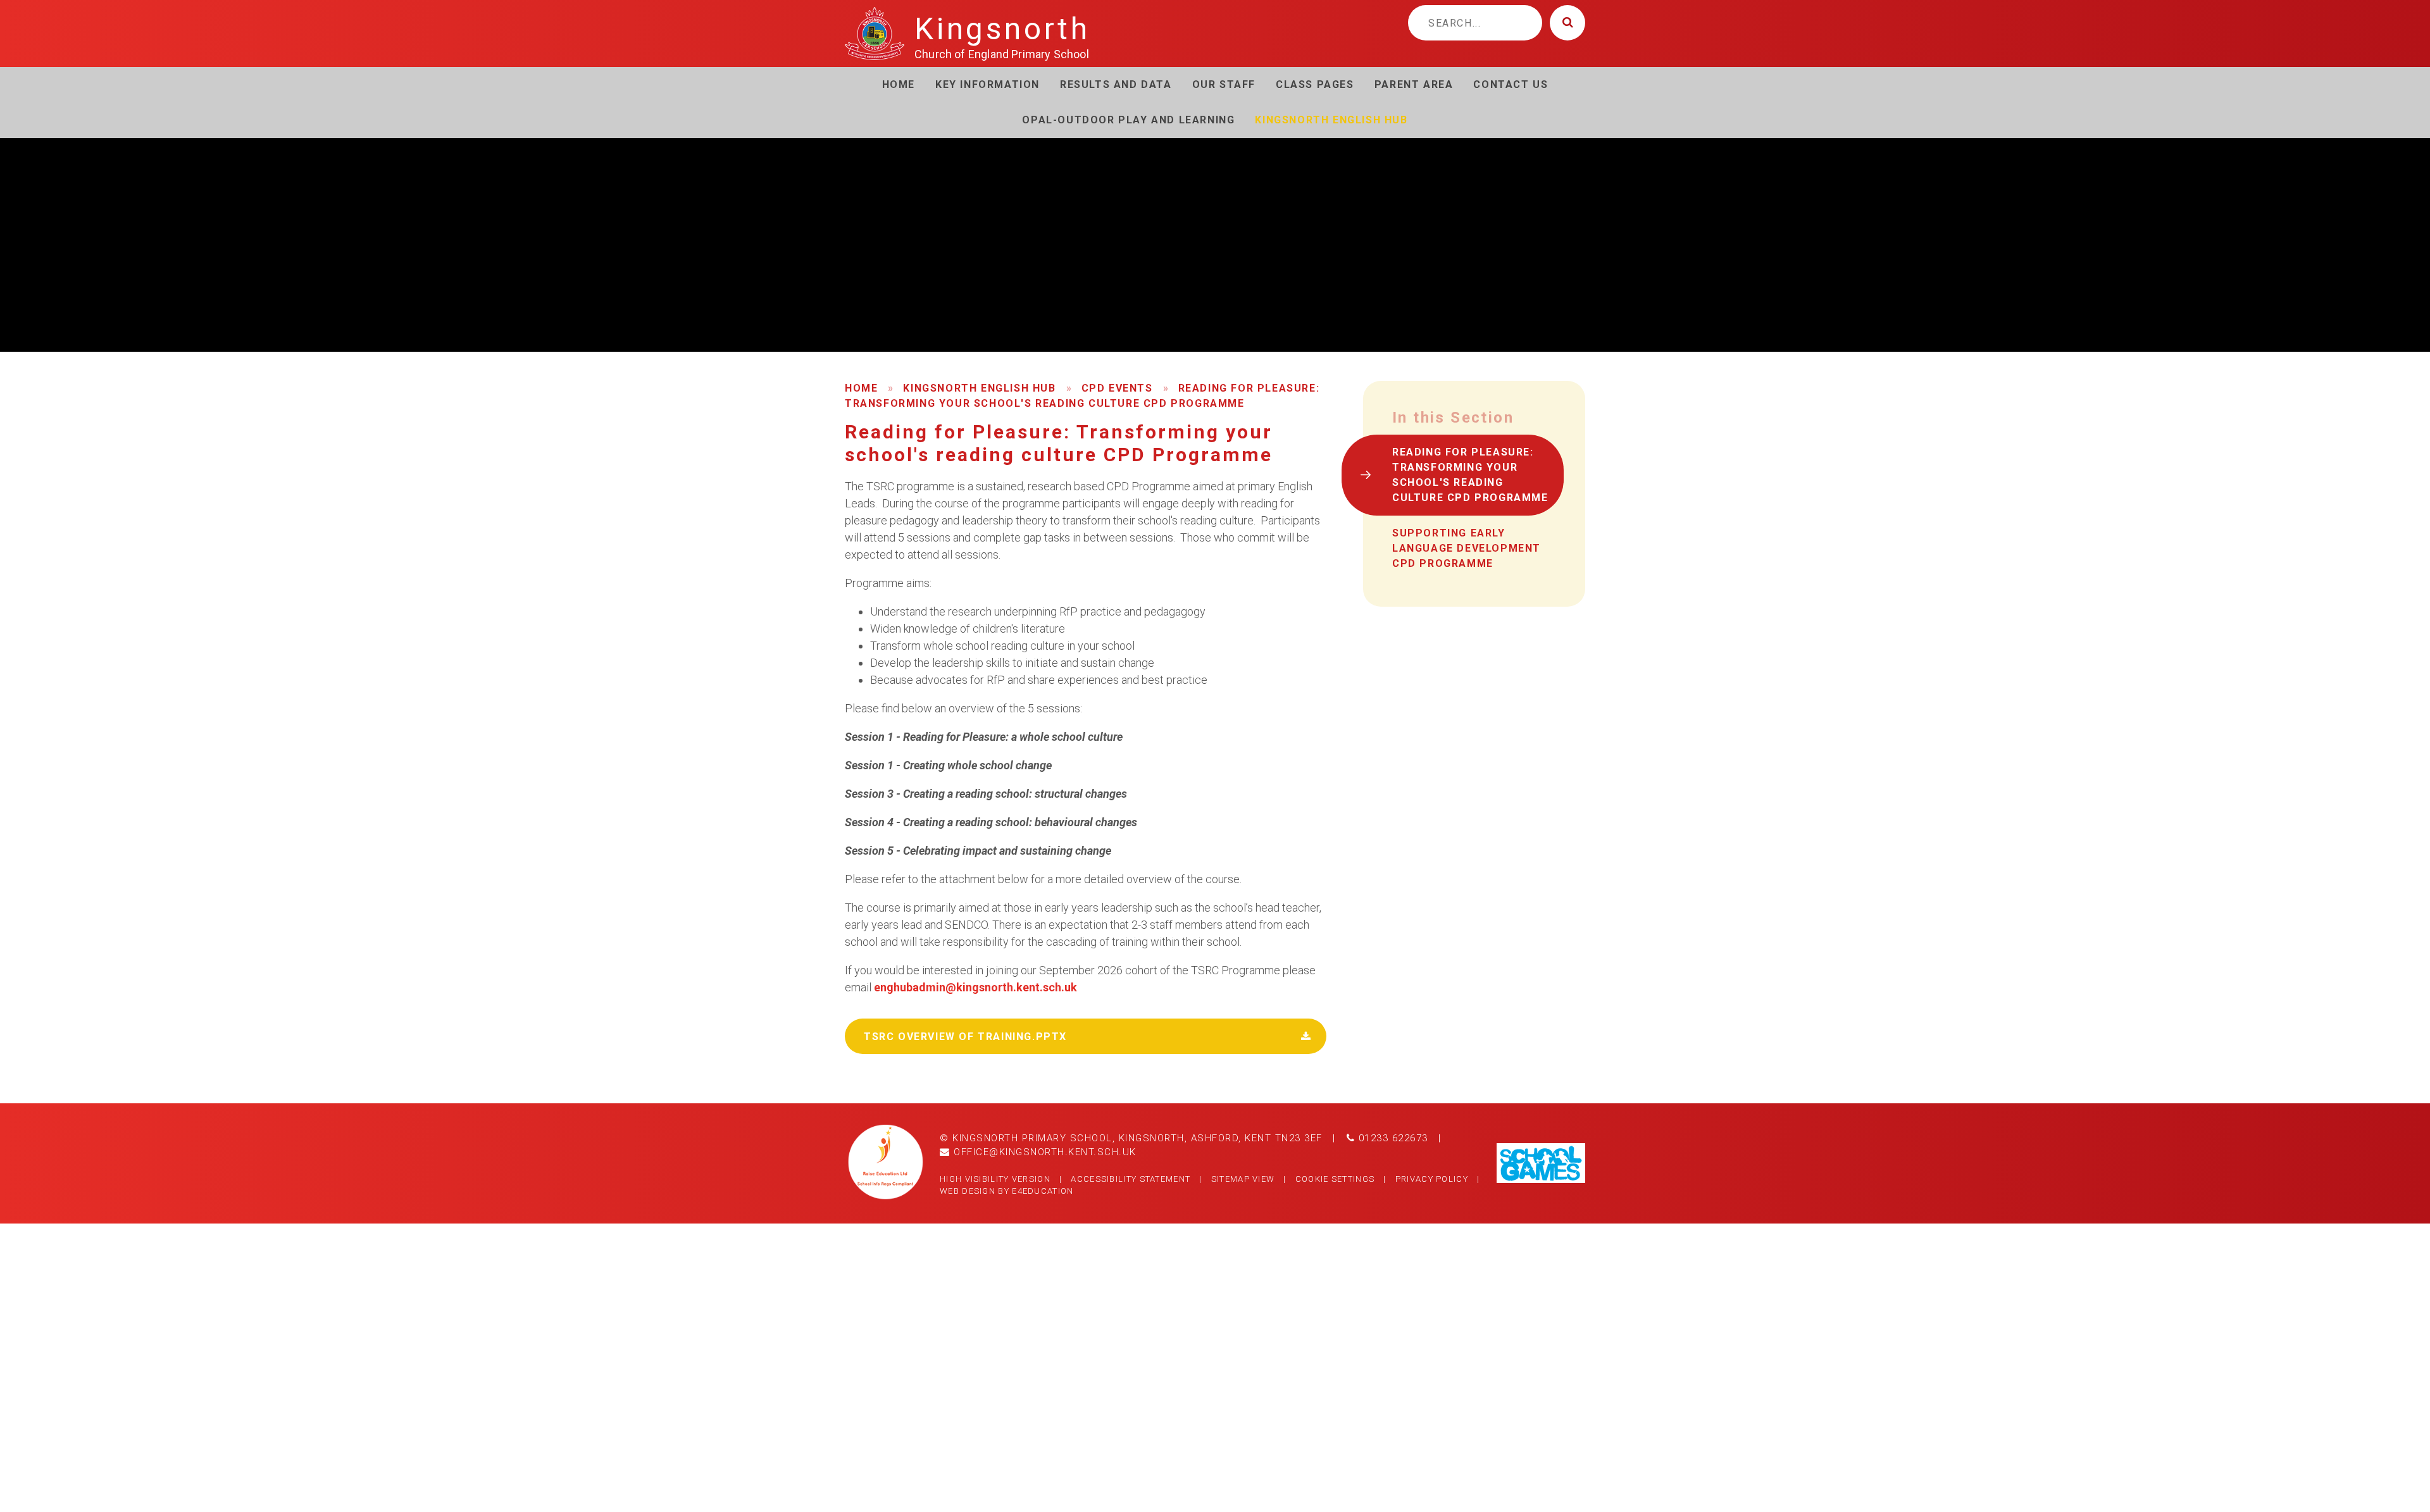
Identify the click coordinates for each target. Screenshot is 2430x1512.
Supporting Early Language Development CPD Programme (1467, 548)
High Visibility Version (995, 1179)
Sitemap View (1243, 1179)
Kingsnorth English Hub (979, 388)
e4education (1043, 1191)
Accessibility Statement (1131, 1179)
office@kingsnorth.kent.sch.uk (1044, 1152)
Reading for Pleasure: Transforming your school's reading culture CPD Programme (1470, 475)
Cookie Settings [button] (1335, 1179)
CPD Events (1117, 388)
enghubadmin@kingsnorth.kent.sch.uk (975, 987)
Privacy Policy (1432, 1179)
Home (861, 388)
